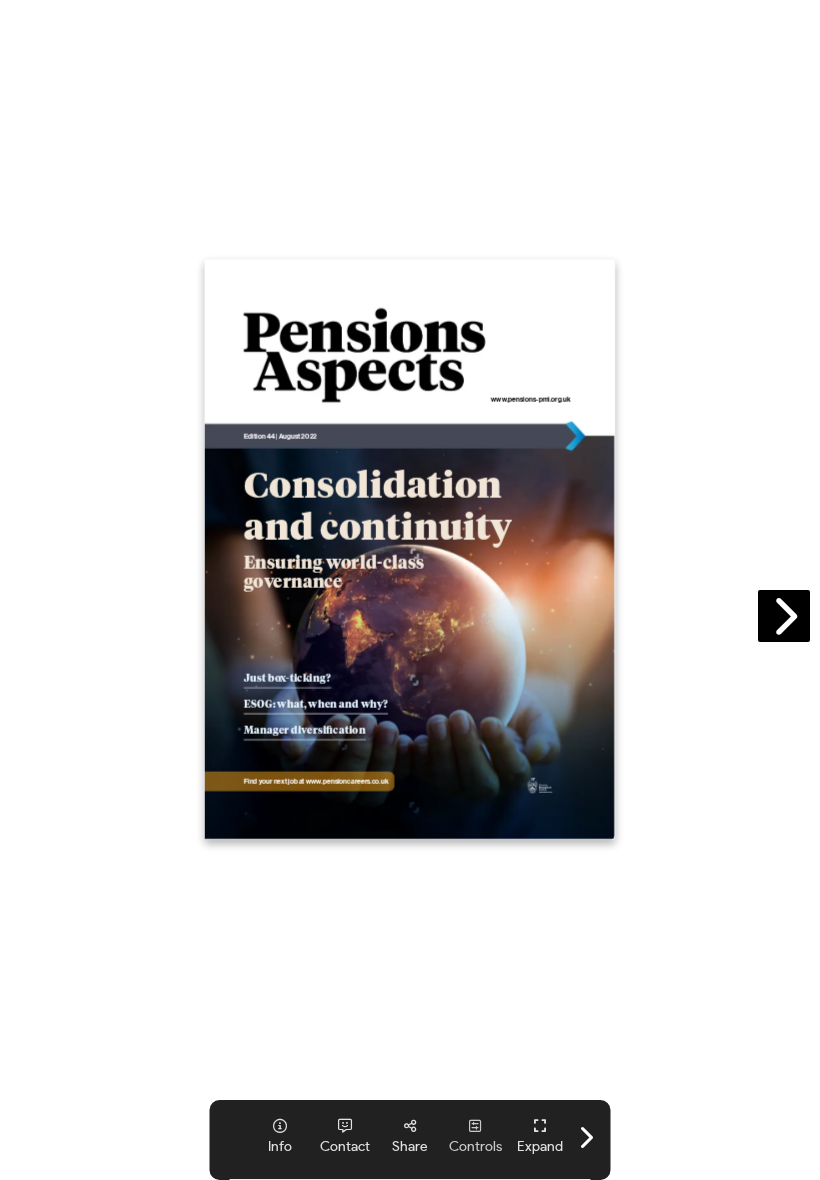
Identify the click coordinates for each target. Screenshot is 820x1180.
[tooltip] (540, 1136)
